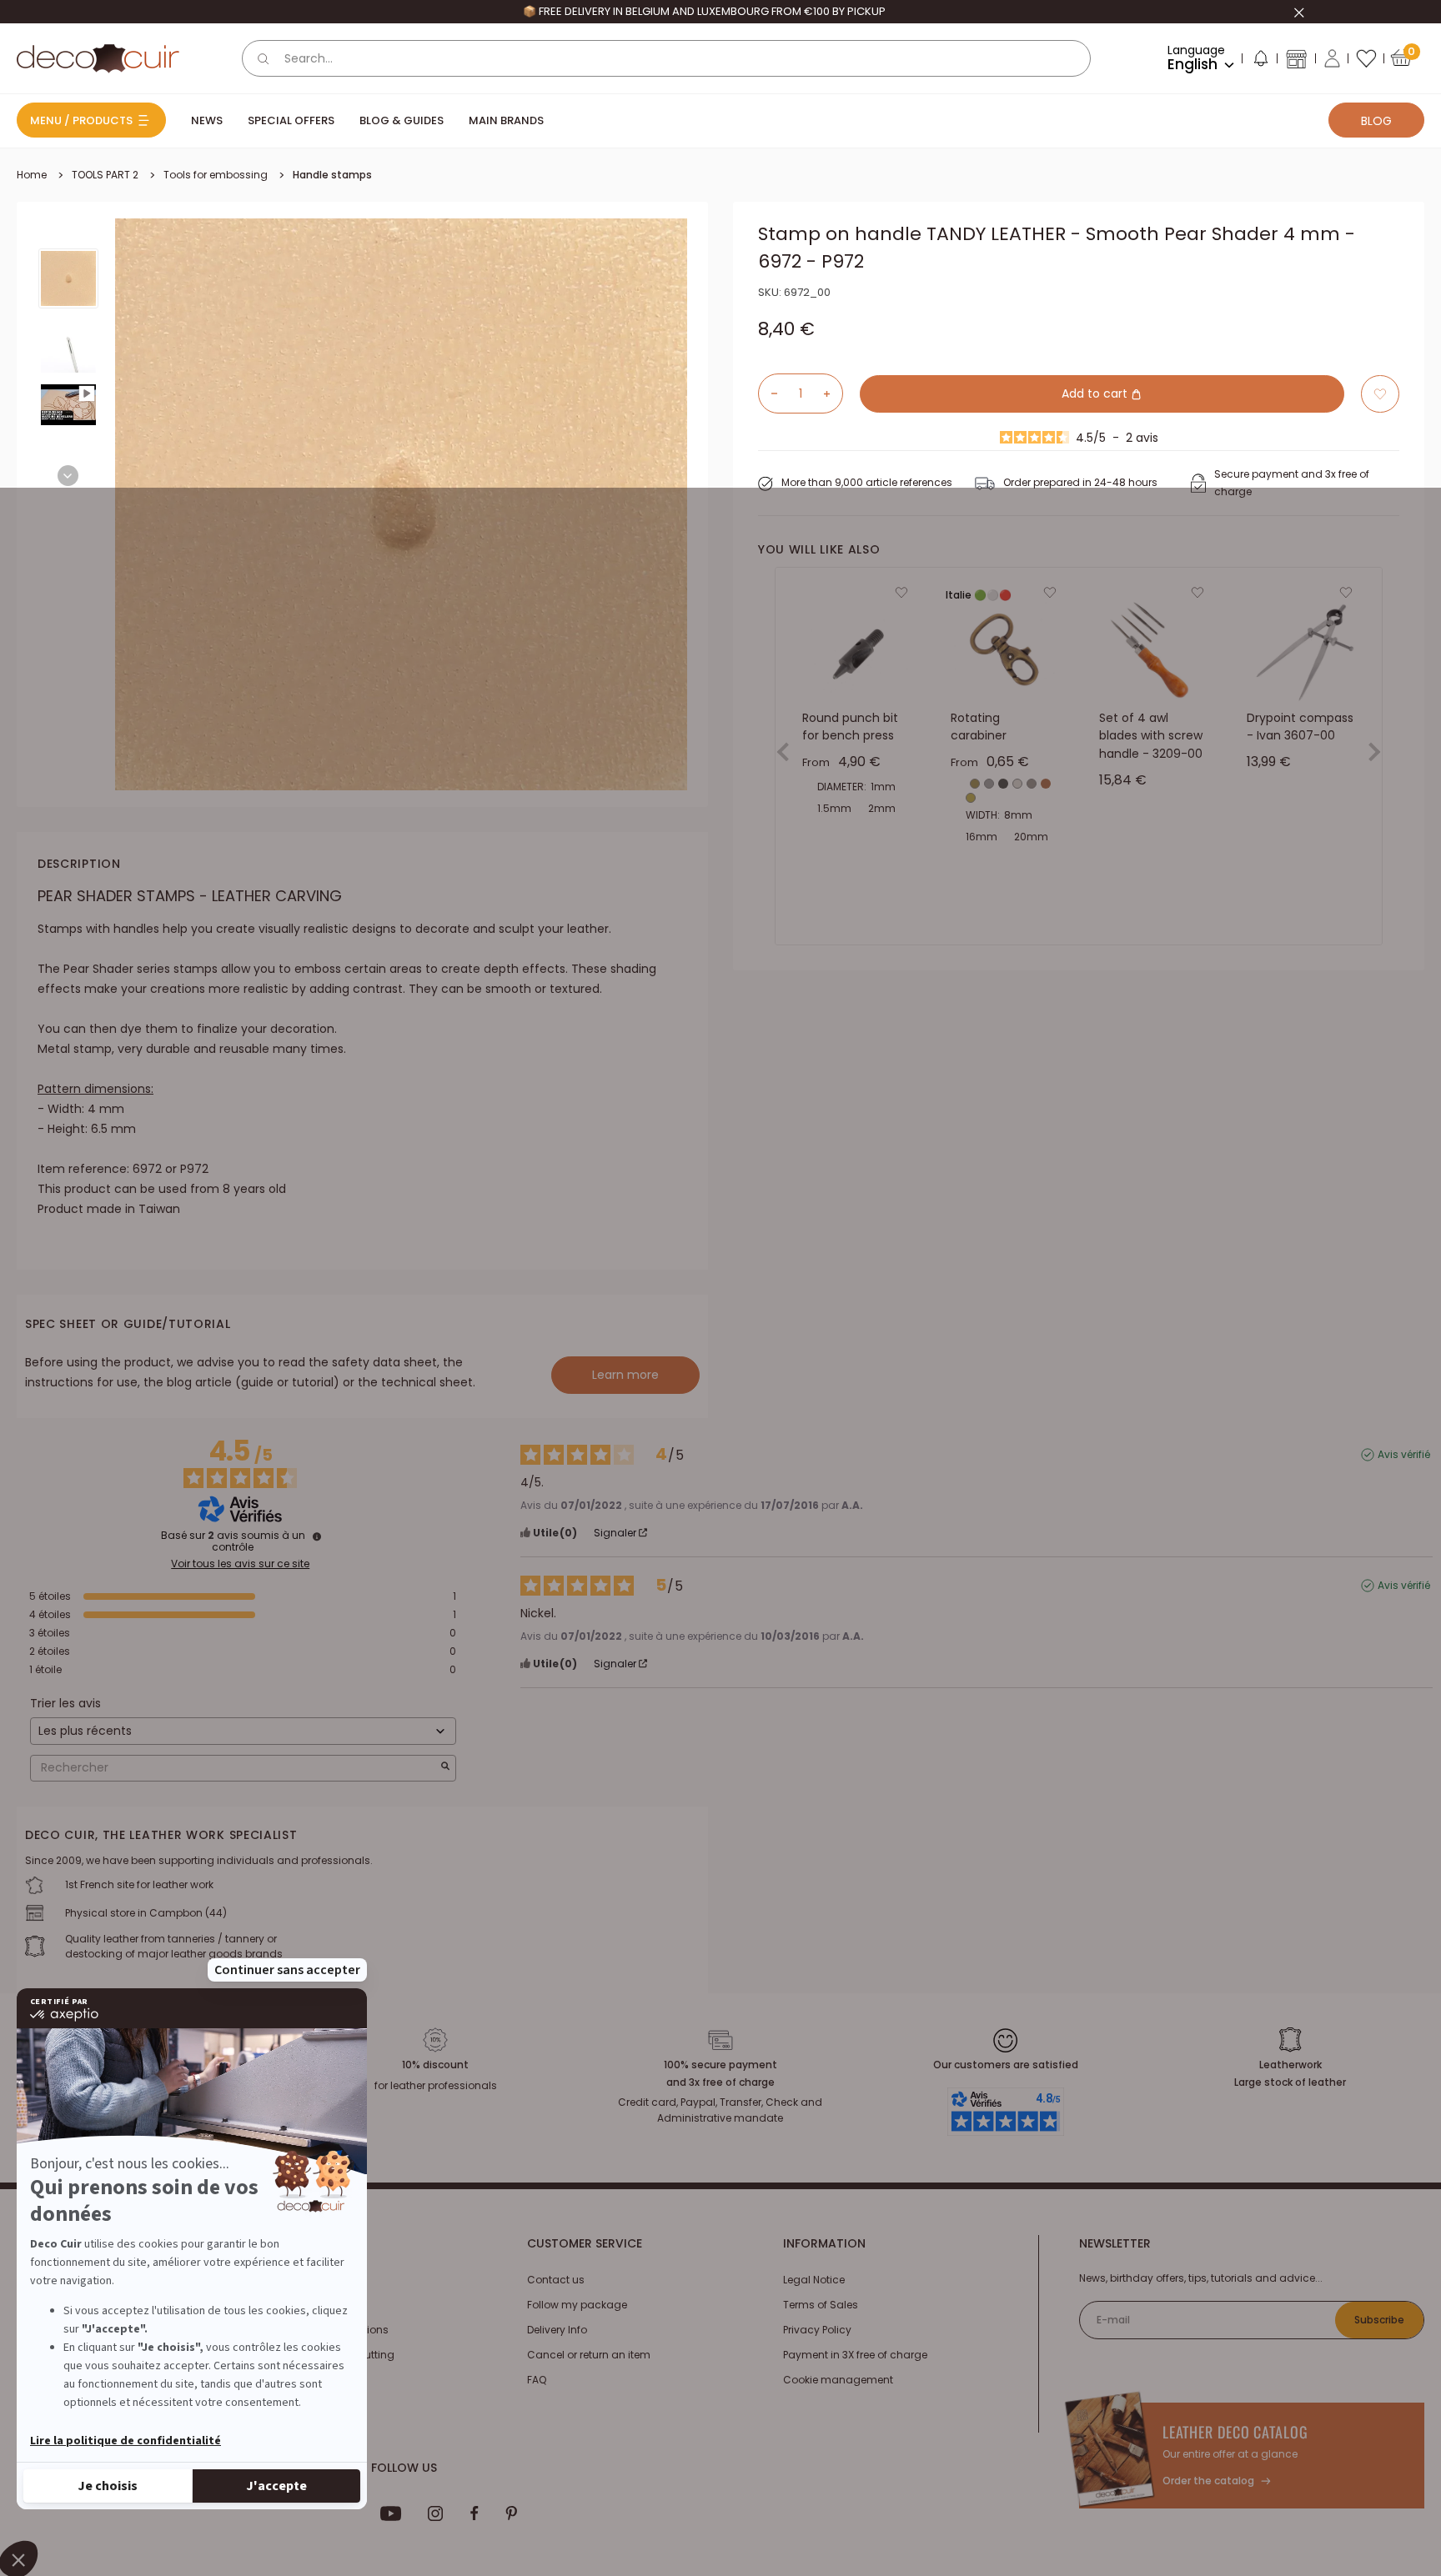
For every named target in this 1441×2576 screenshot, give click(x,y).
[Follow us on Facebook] (474, 2513)
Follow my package (577, 2305)
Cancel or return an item (589, 2355)
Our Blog (294, 2305)
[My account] (1332, 58)
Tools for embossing (216, 175)
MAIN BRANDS (506, 120)
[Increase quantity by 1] (833, 393)
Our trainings (305, 2280)
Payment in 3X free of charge (855, 2355)
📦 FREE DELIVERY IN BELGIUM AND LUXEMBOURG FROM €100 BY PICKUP (704, 11)
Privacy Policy (817, 2330)
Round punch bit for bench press (850, 727)
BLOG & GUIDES (402, 120)
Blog (1376, 121)
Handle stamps (332, 175)
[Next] (68, 476)
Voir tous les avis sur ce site (240, 1564)
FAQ (537, 2380)
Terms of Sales (821, 2305)
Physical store (307, 2380)
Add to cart (1096, 393)
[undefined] (317, 1536)
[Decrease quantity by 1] (768, 393)
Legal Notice (814, 2280)
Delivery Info (557, 2330)
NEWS (207, 120)
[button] (1260, 62)
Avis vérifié (1404, 1455)
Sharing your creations (330, 2330)
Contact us (556, 2280)
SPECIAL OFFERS (291, 120)
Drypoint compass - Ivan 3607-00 (1300, 727)
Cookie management (838, 2380)
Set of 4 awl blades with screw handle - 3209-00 (1151, 736)
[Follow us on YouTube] (391, 2513)
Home (32, 175)
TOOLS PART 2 (105, 175)
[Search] (264, 58)
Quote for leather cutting (333, 2355)
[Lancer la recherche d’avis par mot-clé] (445, 1768)
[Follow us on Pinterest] (511, 2513)
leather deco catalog (1235, 2432)
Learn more (625, 1375)
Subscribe (1379, 2320)
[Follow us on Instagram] (436, 2513)
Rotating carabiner (979, 727)
